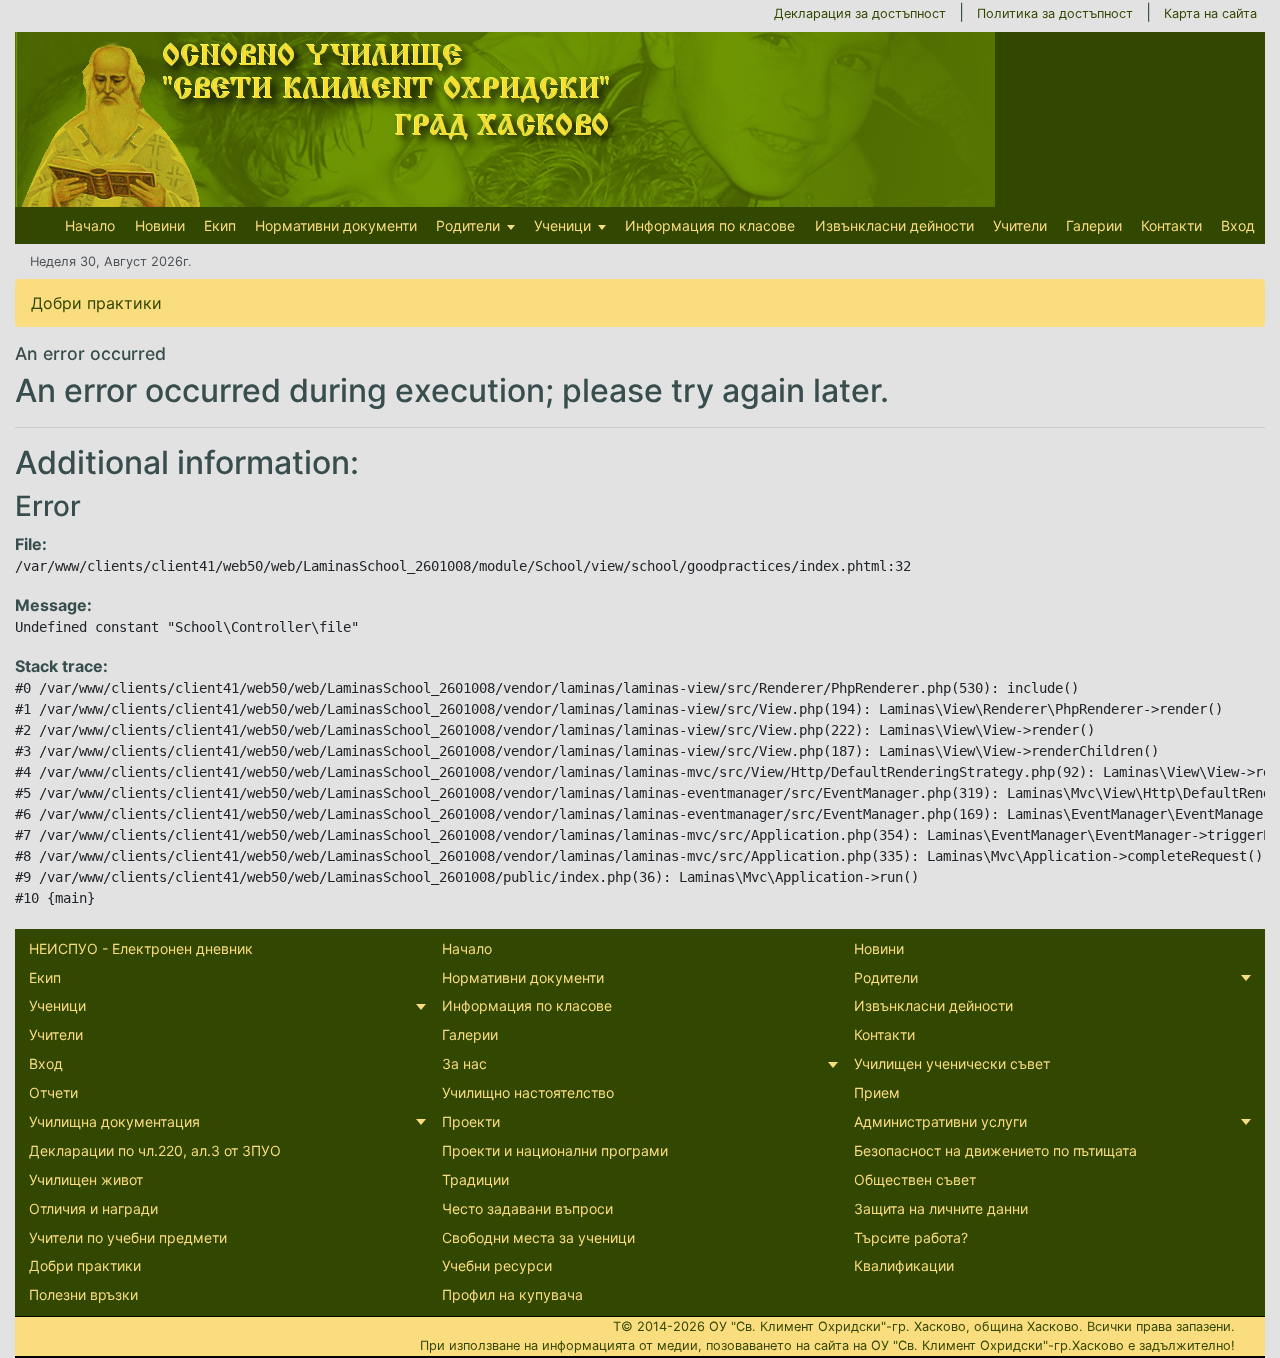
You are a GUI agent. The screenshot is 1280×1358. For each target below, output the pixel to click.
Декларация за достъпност (860, 13)
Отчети (53, 1092)
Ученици (562, 225)
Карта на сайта (1210, 13)
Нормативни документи (336, 225)
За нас (464, 1063)
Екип (220, 225)
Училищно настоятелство (528, 1092)
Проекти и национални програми (555, 1150)
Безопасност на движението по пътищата (995, 1150)
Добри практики (96, 303)
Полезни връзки (83, 1294)
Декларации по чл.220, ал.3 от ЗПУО (155, 1150)
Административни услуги (940, 1121)
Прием (877, 1092)
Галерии (1094, 225)
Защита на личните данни (941, 1208)
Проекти (471, 1121)
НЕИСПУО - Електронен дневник (141, 948)
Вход (1238, 225)
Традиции (475, 1179)
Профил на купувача (512, 1294)
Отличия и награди (93, 1208)
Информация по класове (710, 225)
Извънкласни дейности (894, 225)
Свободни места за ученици (538, 1237)
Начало (90, 225)
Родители (468, 225)
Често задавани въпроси (527, 1208)
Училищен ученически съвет (952, 1063)
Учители (1020, 225)
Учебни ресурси (497, 1265)
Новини (160, 225)
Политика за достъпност (1055, 13)
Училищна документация (114, 1121)
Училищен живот (86, 1179)
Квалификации (904, 1265)
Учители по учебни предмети (128, 1237)
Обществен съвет (915, 1179)
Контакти (1171, 225)
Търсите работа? (911, 1237)
